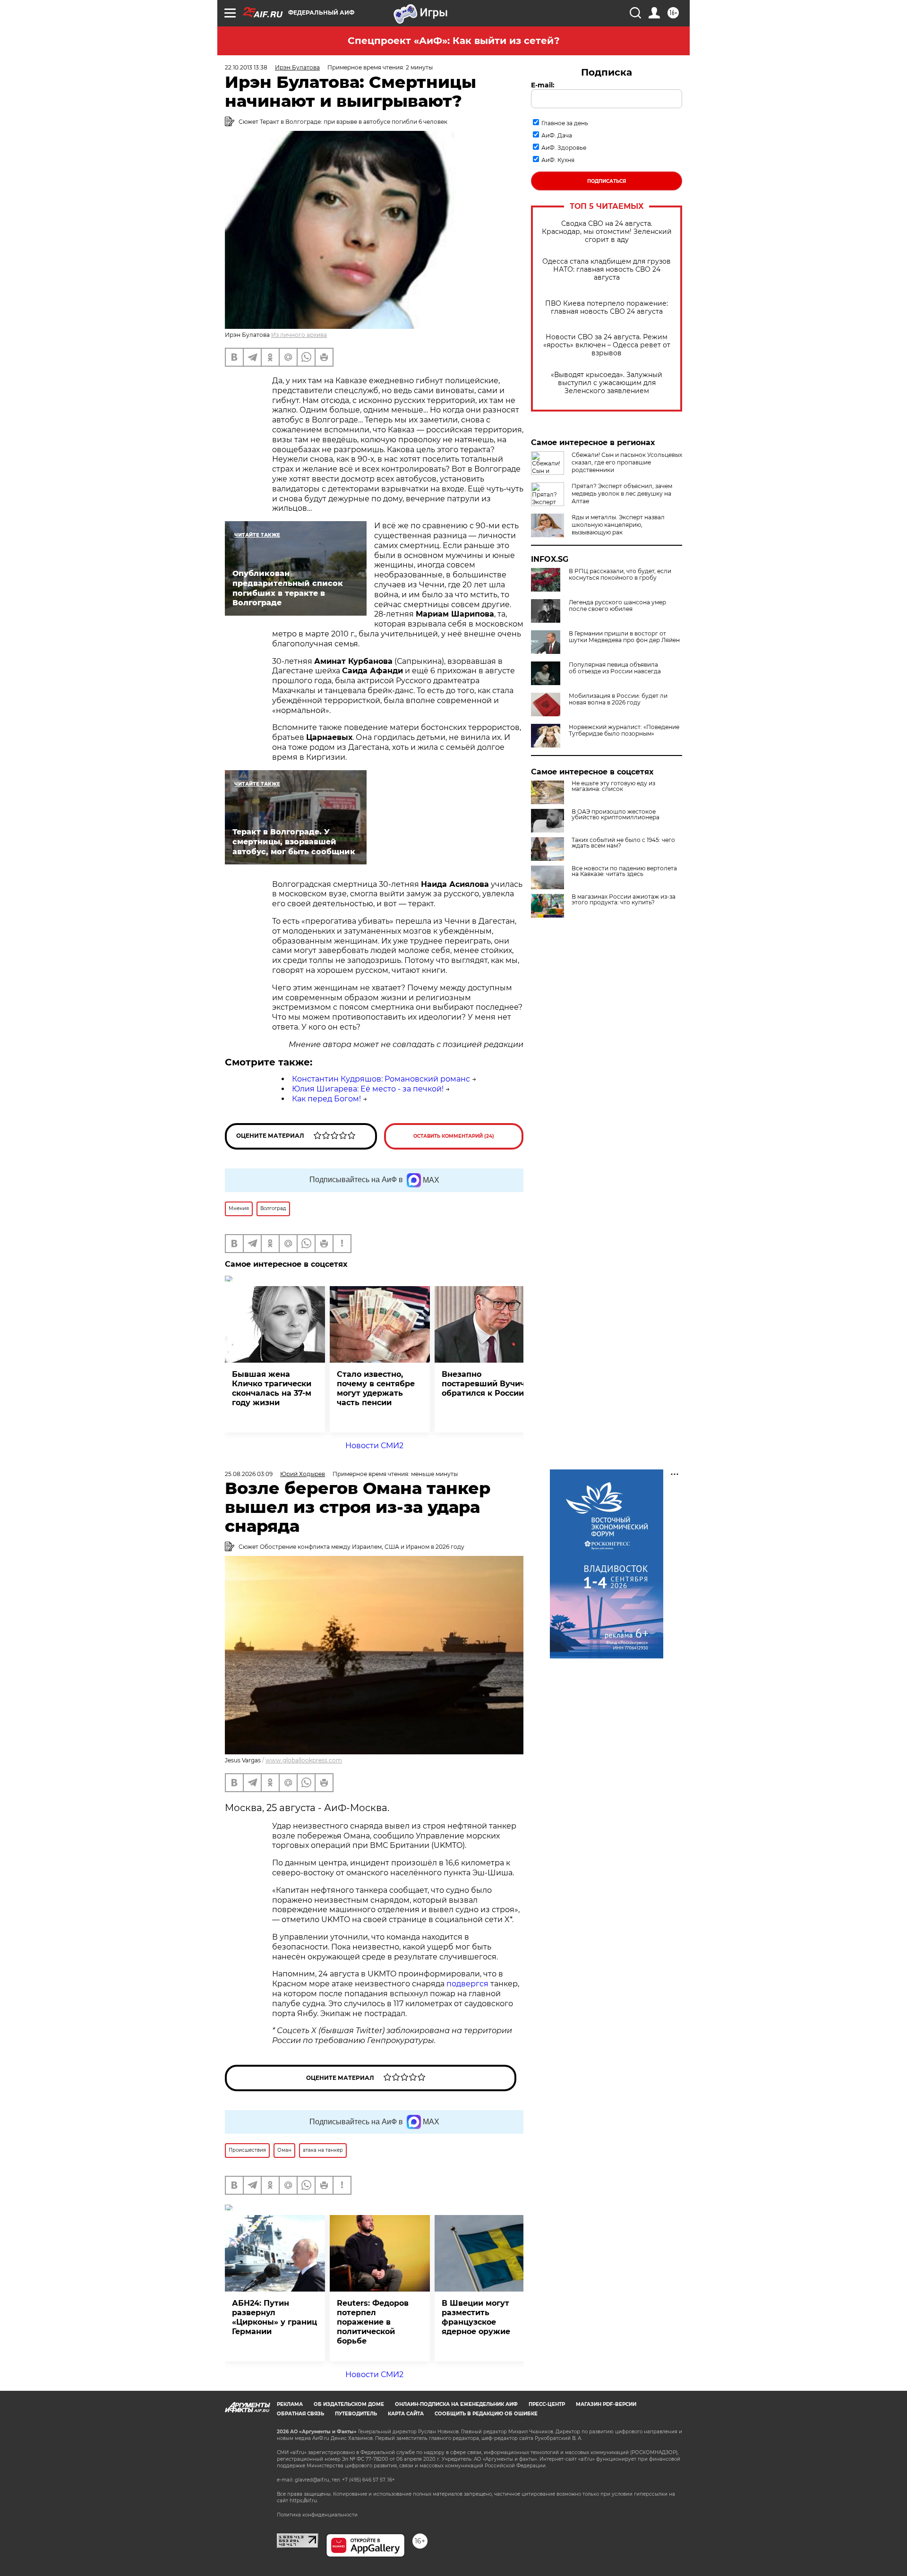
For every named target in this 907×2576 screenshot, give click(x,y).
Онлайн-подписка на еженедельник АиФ (456, 2404)
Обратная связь (300, 2414)
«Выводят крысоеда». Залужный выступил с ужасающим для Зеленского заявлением (607, 383)
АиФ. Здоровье (564, 148)
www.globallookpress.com (304, 1760)
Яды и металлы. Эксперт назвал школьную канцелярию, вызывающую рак (618, 525)
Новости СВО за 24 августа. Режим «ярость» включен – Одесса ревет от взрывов (607, 345)
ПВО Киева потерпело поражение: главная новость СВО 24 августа (607, 308)
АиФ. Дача (557, 135)
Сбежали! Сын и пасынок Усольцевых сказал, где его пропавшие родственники (627, 462)
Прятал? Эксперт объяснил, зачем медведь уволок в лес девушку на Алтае (622, 494)
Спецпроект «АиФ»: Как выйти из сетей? (454, 41)
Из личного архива (299, 335)
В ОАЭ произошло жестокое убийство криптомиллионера (616, 815)
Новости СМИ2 (374, 1446)
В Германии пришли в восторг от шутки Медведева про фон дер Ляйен (624, 637)
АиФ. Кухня (558, 160)
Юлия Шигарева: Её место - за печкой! (368, 1089)
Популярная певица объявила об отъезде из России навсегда (615, 668)
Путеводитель (356, 2414)
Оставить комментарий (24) (454, 1136)
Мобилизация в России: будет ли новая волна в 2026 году (618, 699)
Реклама (290, 2404)
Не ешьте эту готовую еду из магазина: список (613, 786)
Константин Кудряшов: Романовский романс (381, 1079)
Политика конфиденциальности (317, 2515)
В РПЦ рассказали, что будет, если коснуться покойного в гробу (620, 575)
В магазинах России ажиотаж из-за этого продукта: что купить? (624, 900)
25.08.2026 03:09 (249, 1474)
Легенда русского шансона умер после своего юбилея (617, 606)
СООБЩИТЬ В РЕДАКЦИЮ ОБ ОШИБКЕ (486, 2414)
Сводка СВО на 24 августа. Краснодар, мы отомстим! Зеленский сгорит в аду (607, 232)
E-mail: (543, 85)
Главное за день (565, 123)
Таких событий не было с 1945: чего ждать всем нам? (623, 843)
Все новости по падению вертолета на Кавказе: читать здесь (624, 871)
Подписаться (607, 181)
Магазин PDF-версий (606, 2404)
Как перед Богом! (326, 1099)
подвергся (467, 1984)
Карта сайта (406, 2414)
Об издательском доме (349, 2404)
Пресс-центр (547, 2404)
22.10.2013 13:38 (246, 67)
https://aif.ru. (304, 2501)
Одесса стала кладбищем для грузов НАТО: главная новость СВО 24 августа (607, 270)
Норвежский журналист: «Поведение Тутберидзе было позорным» (624, 730)
